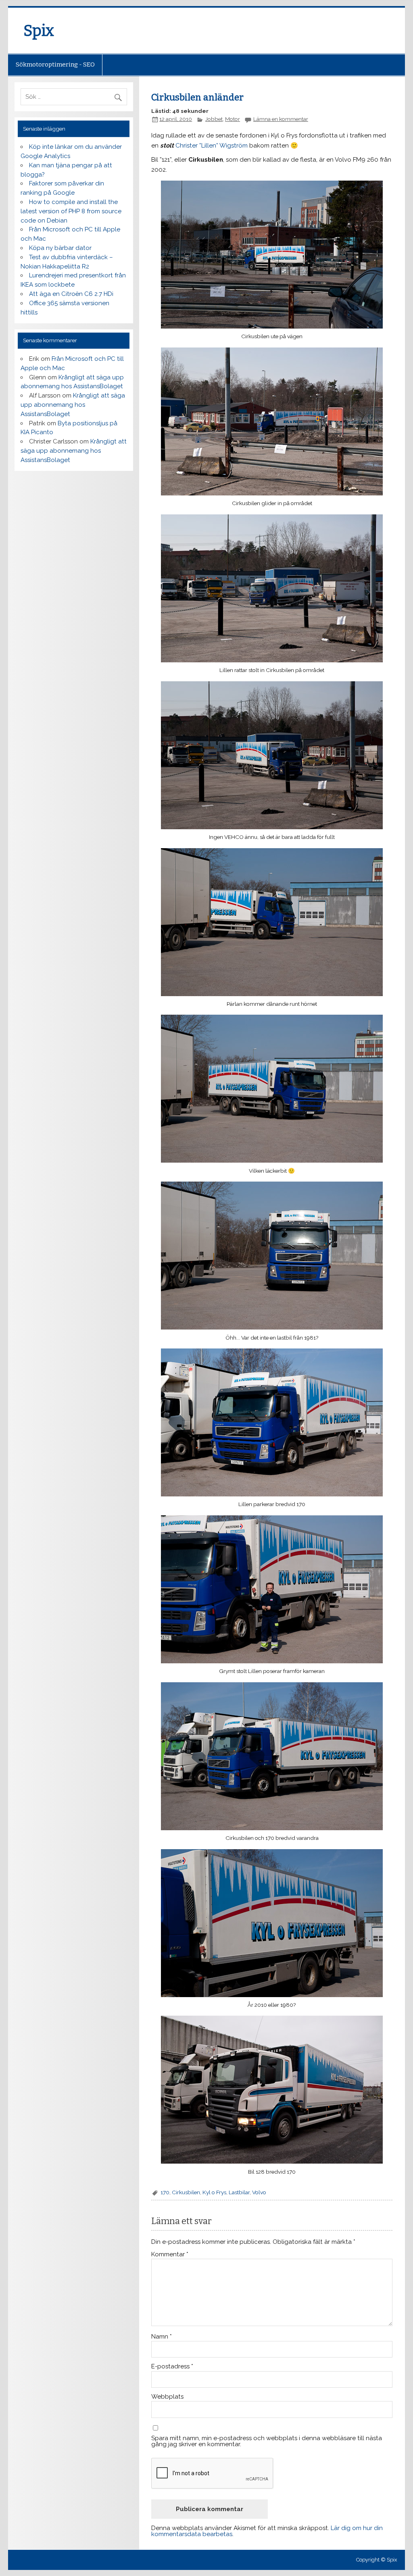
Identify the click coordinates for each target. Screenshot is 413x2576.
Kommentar (170, 2255)
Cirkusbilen (186, 2192)
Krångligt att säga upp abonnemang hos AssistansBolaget (73, 405)
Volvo (259, 2192)
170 (165, 2192)
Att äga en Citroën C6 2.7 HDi (71, 294)
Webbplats (167, 2397)
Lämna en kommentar (281, 119)
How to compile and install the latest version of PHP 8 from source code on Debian (71, 211)
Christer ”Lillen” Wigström (212, 146)
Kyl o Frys (214, 2192)
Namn (162, 2337)
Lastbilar (239, 2192)
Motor (233, 119)
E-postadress (172, 2367)
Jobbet (214, 119)
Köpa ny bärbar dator (60, 248)
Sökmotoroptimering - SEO (55, 65)
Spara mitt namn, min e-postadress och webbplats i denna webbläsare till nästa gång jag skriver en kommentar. (267, 2441)
